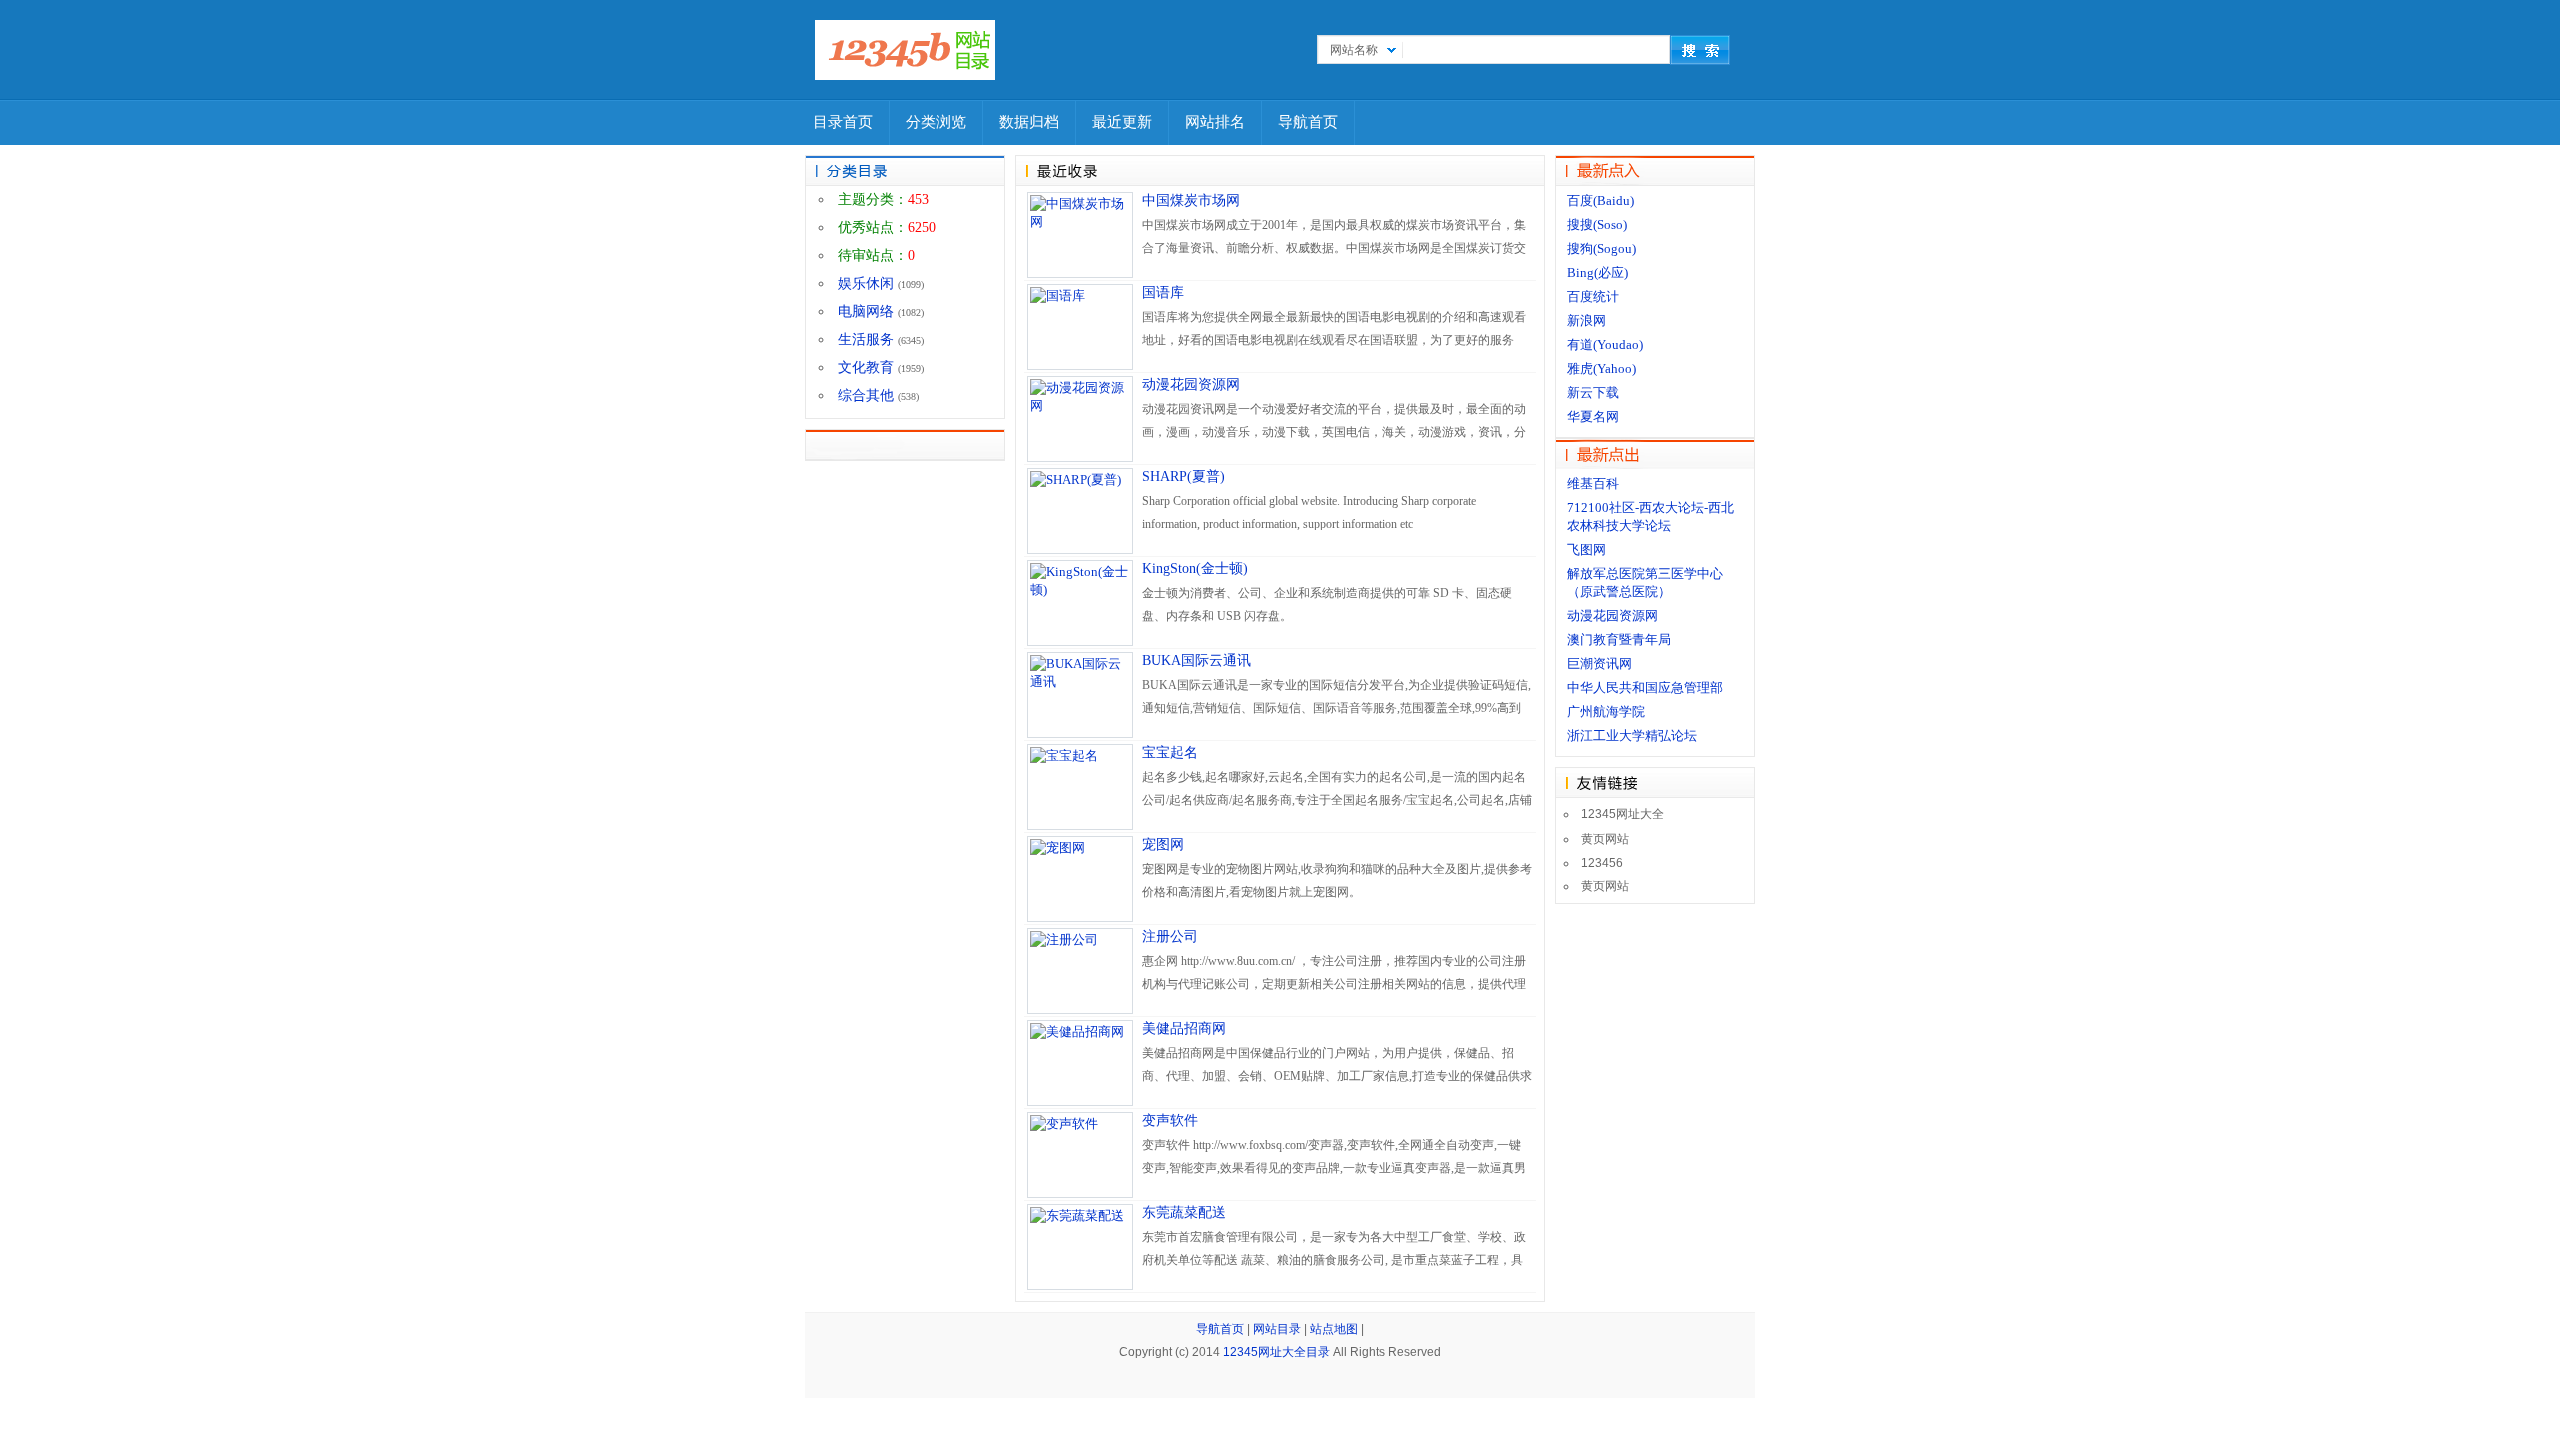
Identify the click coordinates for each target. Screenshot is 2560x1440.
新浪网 (1586, 320)
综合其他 (866, 395)
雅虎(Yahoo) (1601, 368)
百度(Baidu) (1600, 200)
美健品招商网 (1184, 1028)
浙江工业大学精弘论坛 (1632, 735)
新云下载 (1593, 392)
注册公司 (1170, 936)
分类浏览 (936, 122)
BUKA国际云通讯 (1196, 660)
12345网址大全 (1622, 814)
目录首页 (843, 122)
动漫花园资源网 (1191, 384)
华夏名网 (1593, 416)
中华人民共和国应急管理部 (1645, 687)
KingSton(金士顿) (1195, 568)
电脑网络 (866, 311)
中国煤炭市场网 (1191, 200)
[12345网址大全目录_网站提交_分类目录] (905, 50)
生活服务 (866, 339)
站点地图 (1334, 1329)
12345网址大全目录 (1276, 1352)
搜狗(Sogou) (1601, 248)
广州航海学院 (1606, 711)
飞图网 (1586, 549)
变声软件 (1170, 1120)
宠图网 (1163, 844)
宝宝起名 (1170, 752)
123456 (1602, 863)
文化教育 (866, 367)
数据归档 (1029, 122)
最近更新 (1122, 122)
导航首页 (1308, 122)
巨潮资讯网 (1599, 663)
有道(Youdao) (1605, 344)
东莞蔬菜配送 (1184, 1212)
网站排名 (1215, 122)
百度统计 (1593, 296)
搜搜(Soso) (1597, 224)
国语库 (1163, 292)
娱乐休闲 (866, 283)
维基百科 (1593, 483)
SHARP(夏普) (1183, 476)
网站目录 (1277, 1329)
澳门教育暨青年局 (1619, 639)
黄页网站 (1605, 839)
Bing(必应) (1597, 272)
